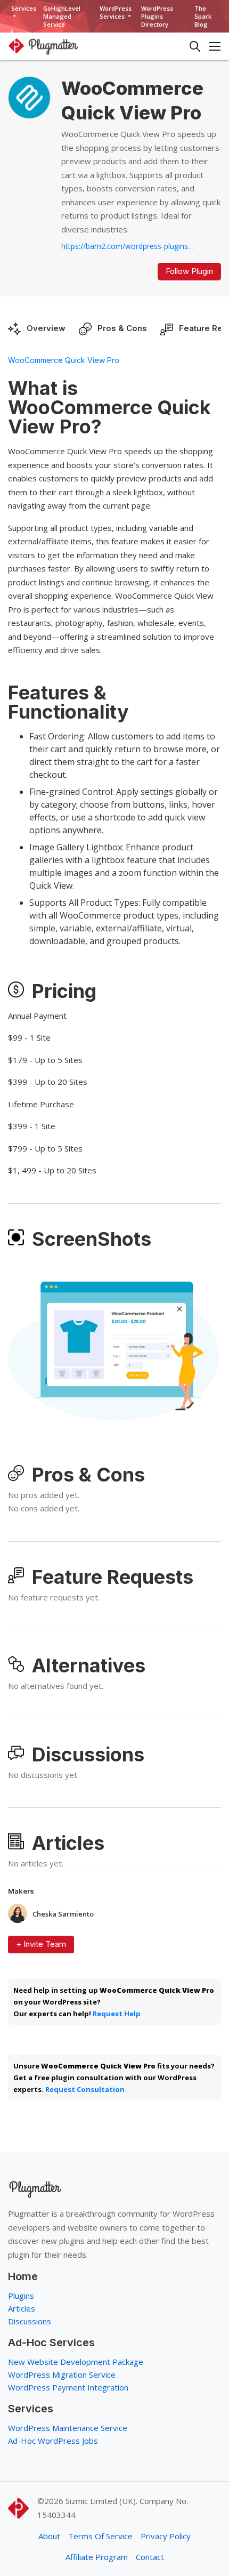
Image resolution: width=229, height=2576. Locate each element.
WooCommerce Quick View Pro (64, 360)
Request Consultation (85, 2089)
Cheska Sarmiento (63, 1914)
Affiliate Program (97, 2557)
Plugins (21, 2296)
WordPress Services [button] (116, 12)
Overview (46, 328)
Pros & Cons (122, 328)
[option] (113, 1347)
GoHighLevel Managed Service (62, 16)
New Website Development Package (76, 2362)
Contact (150, 2557)
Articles (22, 2308)
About (49, 2536)
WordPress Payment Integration (68, 2387)
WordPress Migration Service (62, 2374)
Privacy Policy (166, 2536)
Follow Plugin (189, 271)
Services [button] (24, 8)
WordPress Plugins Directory (157, 16)
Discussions (30, 2321)
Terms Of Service (100, 2536)
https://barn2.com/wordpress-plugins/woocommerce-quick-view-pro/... (128, 246)
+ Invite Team (41, 1944)
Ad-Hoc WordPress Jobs (53, 2441)
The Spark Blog (203, 16)
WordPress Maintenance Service (68, 2428)
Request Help (117, 2014)
